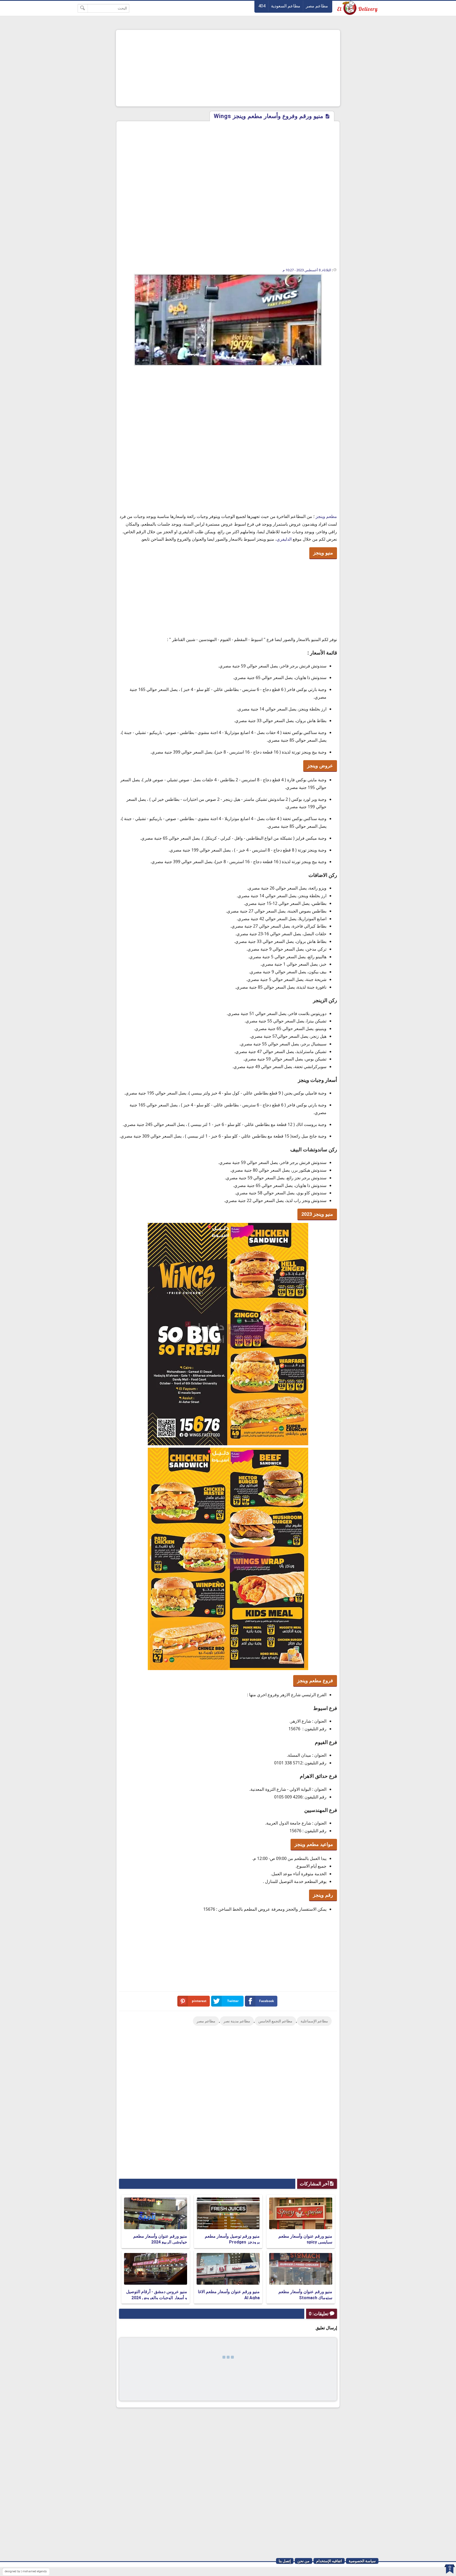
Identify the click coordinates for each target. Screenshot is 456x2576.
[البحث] (83, 8)
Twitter (233, 2001)
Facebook (267, 2001)
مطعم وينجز (326, 516)
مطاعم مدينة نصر (237, 2021)
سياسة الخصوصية (362, 2561)
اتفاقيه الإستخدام (329, 2561)
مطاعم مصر (317, 6)
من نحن (303, 2561)
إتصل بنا (285, 2561)
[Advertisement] (228, 68)
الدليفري (284, 539)
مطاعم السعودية (286, 6)
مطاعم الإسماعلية (314, 2021)
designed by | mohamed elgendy (26, 2571)
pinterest (199, 2001)
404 (262, 6)
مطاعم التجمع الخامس (275, 2021)
